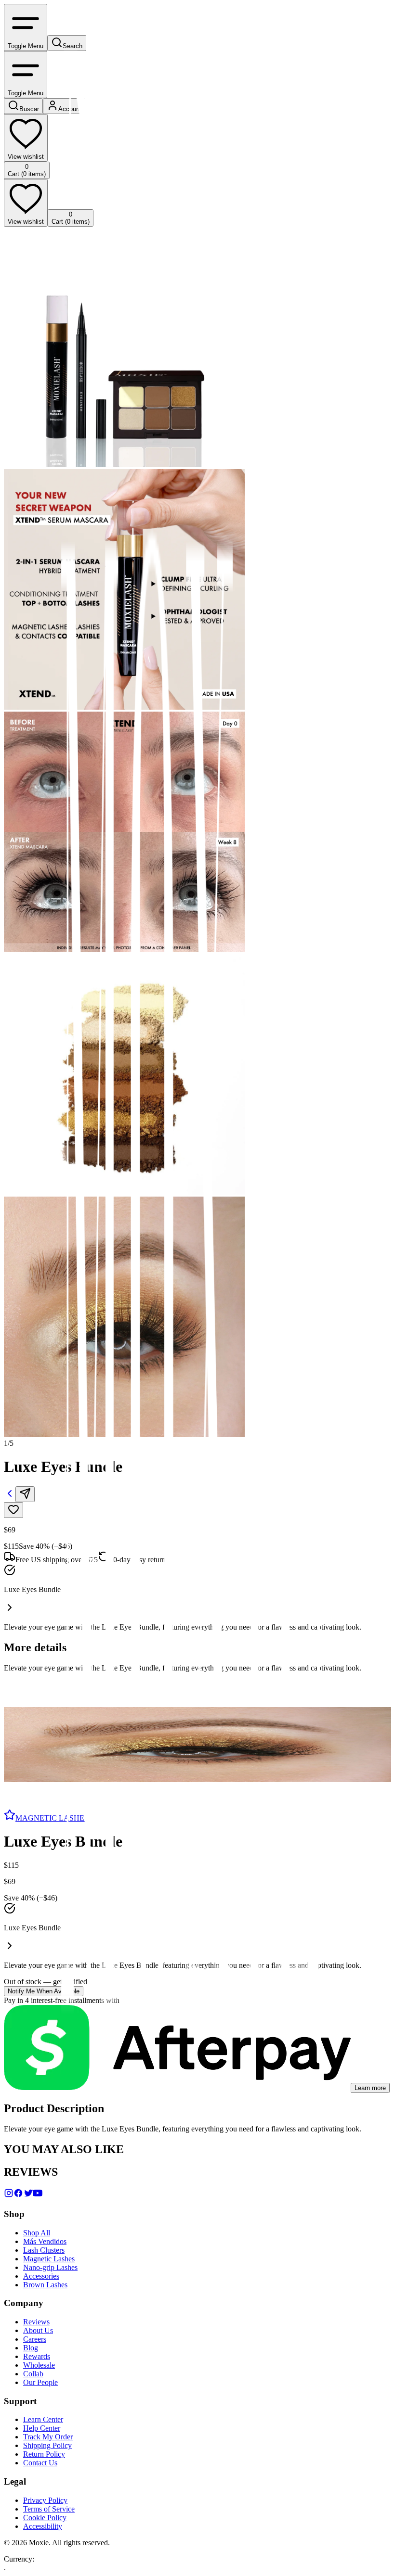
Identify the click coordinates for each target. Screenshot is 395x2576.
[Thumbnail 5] (8, 1780)
